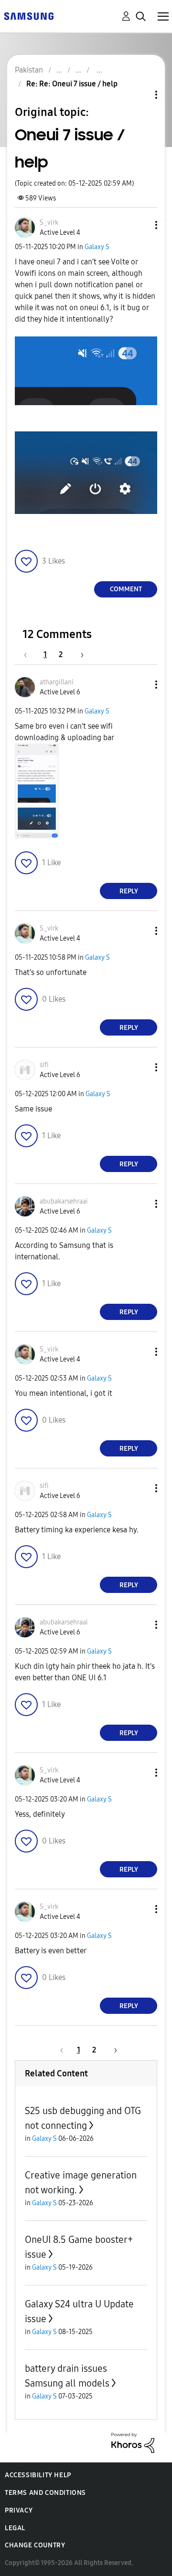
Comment (126, 589)
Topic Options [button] (140, 95)
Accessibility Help (38, 2475)
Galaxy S (97, 247)
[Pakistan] (29, 16)
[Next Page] (79, 654)
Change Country (35, 2545)
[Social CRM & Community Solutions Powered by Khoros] (133, 2442)
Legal (15, 2528)
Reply (129, 891)
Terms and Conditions (45, 2493)
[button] (140, 225)
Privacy (19, 2510)
